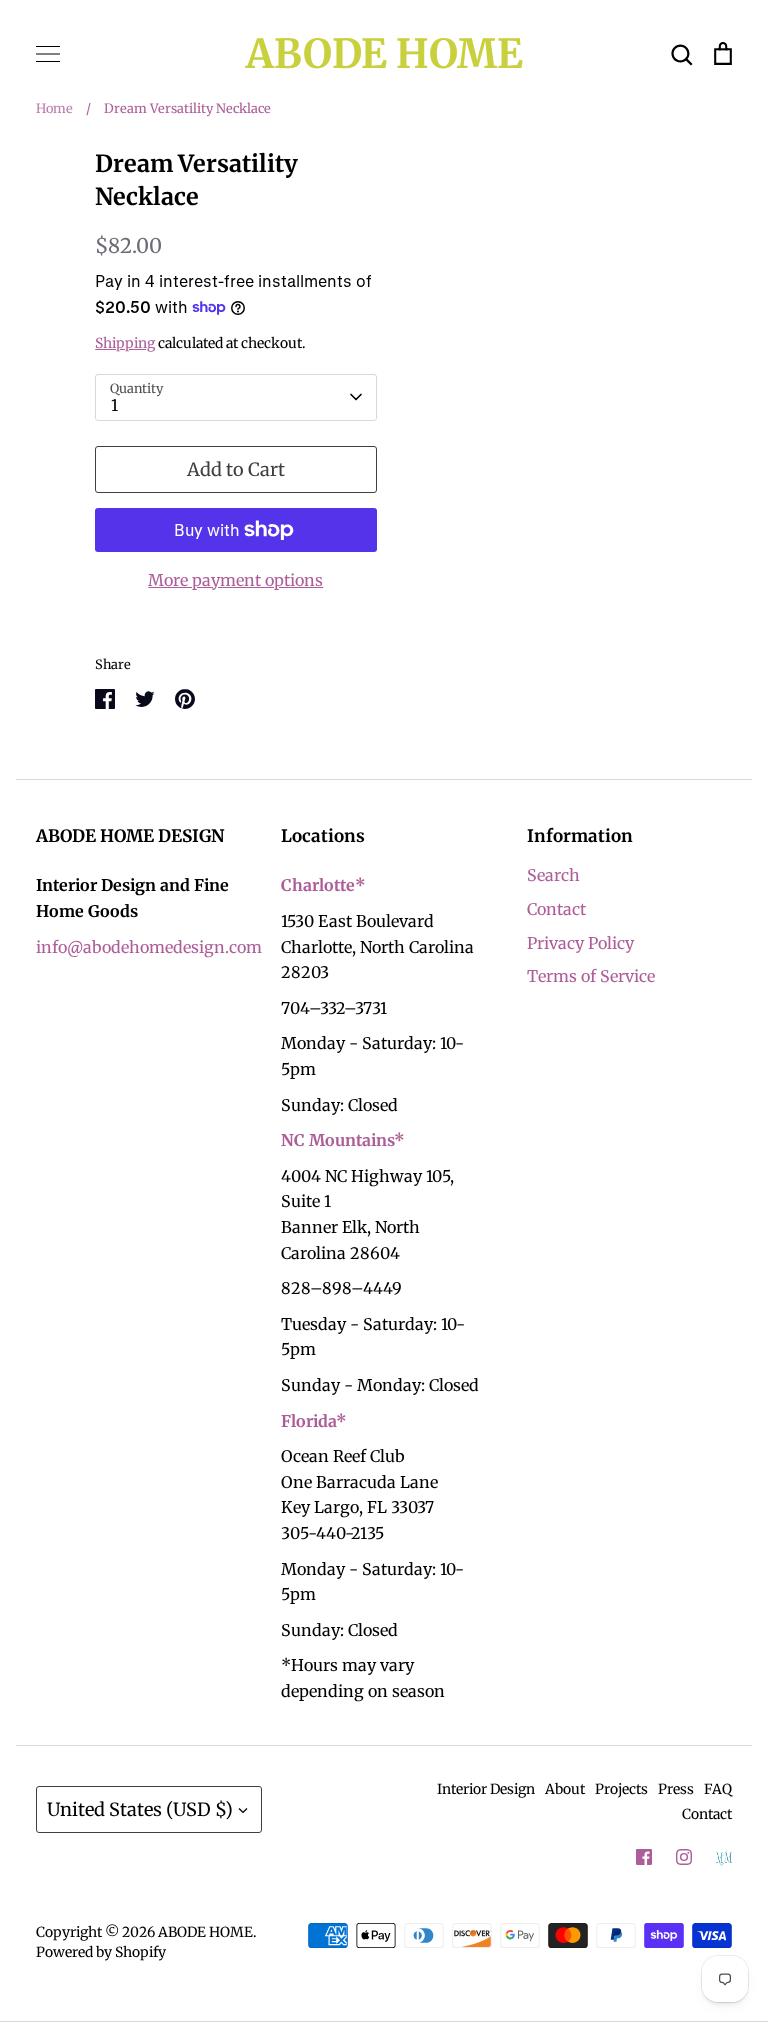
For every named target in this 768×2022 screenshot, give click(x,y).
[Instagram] (684, 1857)
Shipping (125, 343)
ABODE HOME (384, 54)
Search (553, 875)
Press (676, 1789)
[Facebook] (644, 1857)
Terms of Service (591, 976)
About (565, 1789)
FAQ (718, 1789)
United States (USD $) (140, 1809)
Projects (621, 1789)
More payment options (235, 580)
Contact (556, 909)
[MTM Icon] (724, 1858)
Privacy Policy (580, 943)
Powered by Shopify (101, 1952)
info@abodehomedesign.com (149, 947)
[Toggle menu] (48, 54)
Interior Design (486, 1789)
